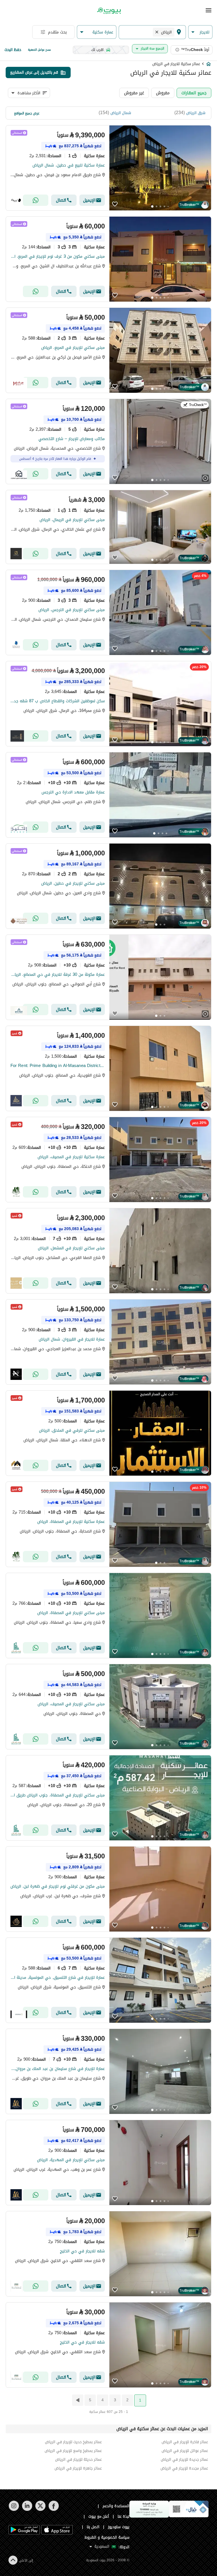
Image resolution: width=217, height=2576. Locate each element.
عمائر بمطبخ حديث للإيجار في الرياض (73, 2442)
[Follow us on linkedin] (27, 2510)
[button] (200, 32)
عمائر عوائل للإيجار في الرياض (185, 2451)
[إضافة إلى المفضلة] (115, 205)
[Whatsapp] (36, 200)
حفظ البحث (13, 50)
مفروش (163, 93)
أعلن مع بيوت (99, 2516)
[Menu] (209, 10)
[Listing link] (108, 168)
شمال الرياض (121, 113)
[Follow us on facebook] (54, 2510)
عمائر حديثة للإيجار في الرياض (78, 2459)
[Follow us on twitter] (40, 2510)
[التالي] (77, 2400)
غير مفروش (134, 93)
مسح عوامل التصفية (39, 50)
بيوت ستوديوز (119, 2527)
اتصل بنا (93, 2527)
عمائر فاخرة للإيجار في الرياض (185, 2442)
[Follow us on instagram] (14, 2510)
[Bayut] (108, 11)
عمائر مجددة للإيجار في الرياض (184, 2468)
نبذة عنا (123, 2516)
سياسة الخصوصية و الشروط (107, 2537)
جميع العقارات (194, 93)
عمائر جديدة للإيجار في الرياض (184, 2459)
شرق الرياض (196, 113)
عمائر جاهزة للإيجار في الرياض (78, 2468)
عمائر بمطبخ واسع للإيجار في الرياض (73, 2451)
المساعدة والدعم (116, 2506)
